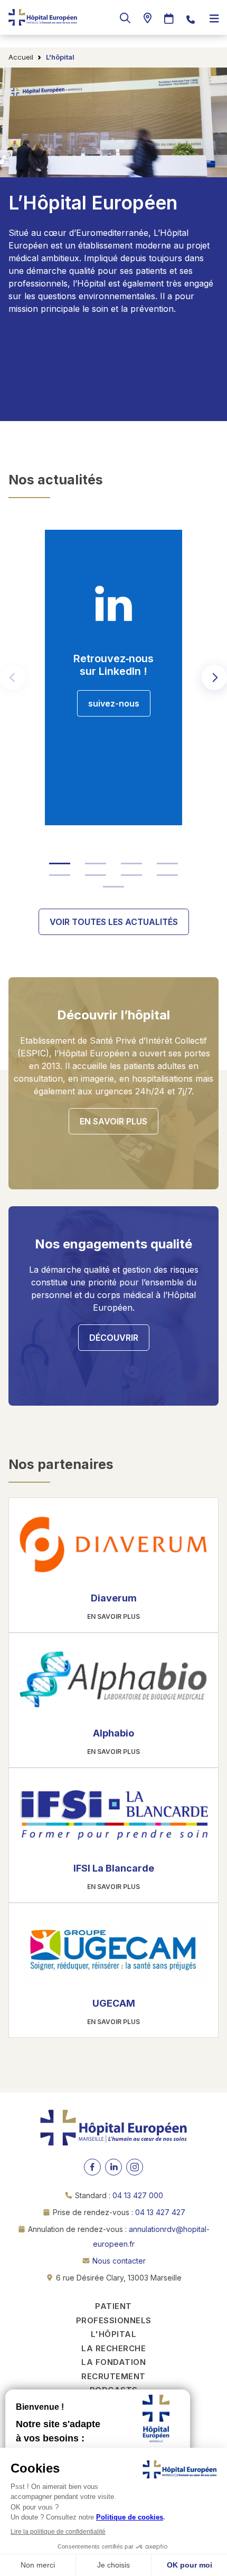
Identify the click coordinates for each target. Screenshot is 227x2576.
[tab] (60, 863)
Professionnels (114, 2320)
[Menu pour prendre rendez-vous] (169, 19)
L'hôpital (114, 2334)
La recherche (113, 2348)
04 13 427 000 (138, 2195)
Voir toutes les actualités (114, 922)
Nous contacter (119, 2261)
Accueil (21, 57)
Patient (113, 2306)
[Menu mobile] (214, 19)
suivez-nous (114, 703)
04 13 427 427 (160, 2212)
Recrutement (113, 2376)
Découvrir (114, 1338)
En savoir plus (113, 1121)
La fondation (113, 2362)
